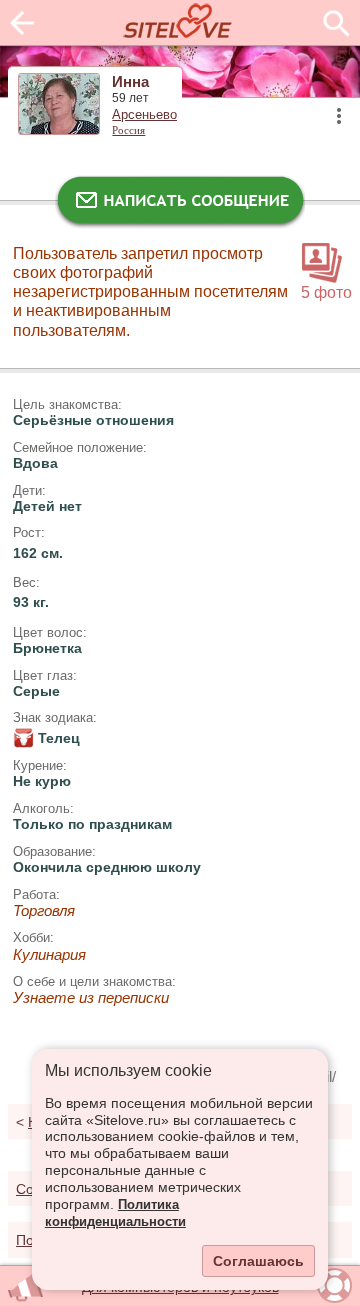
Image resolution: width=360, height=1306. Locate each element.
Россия (128, 130)
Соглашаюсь (258, 1261)
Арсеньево (144, 115)
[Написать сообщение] (180, 205)
